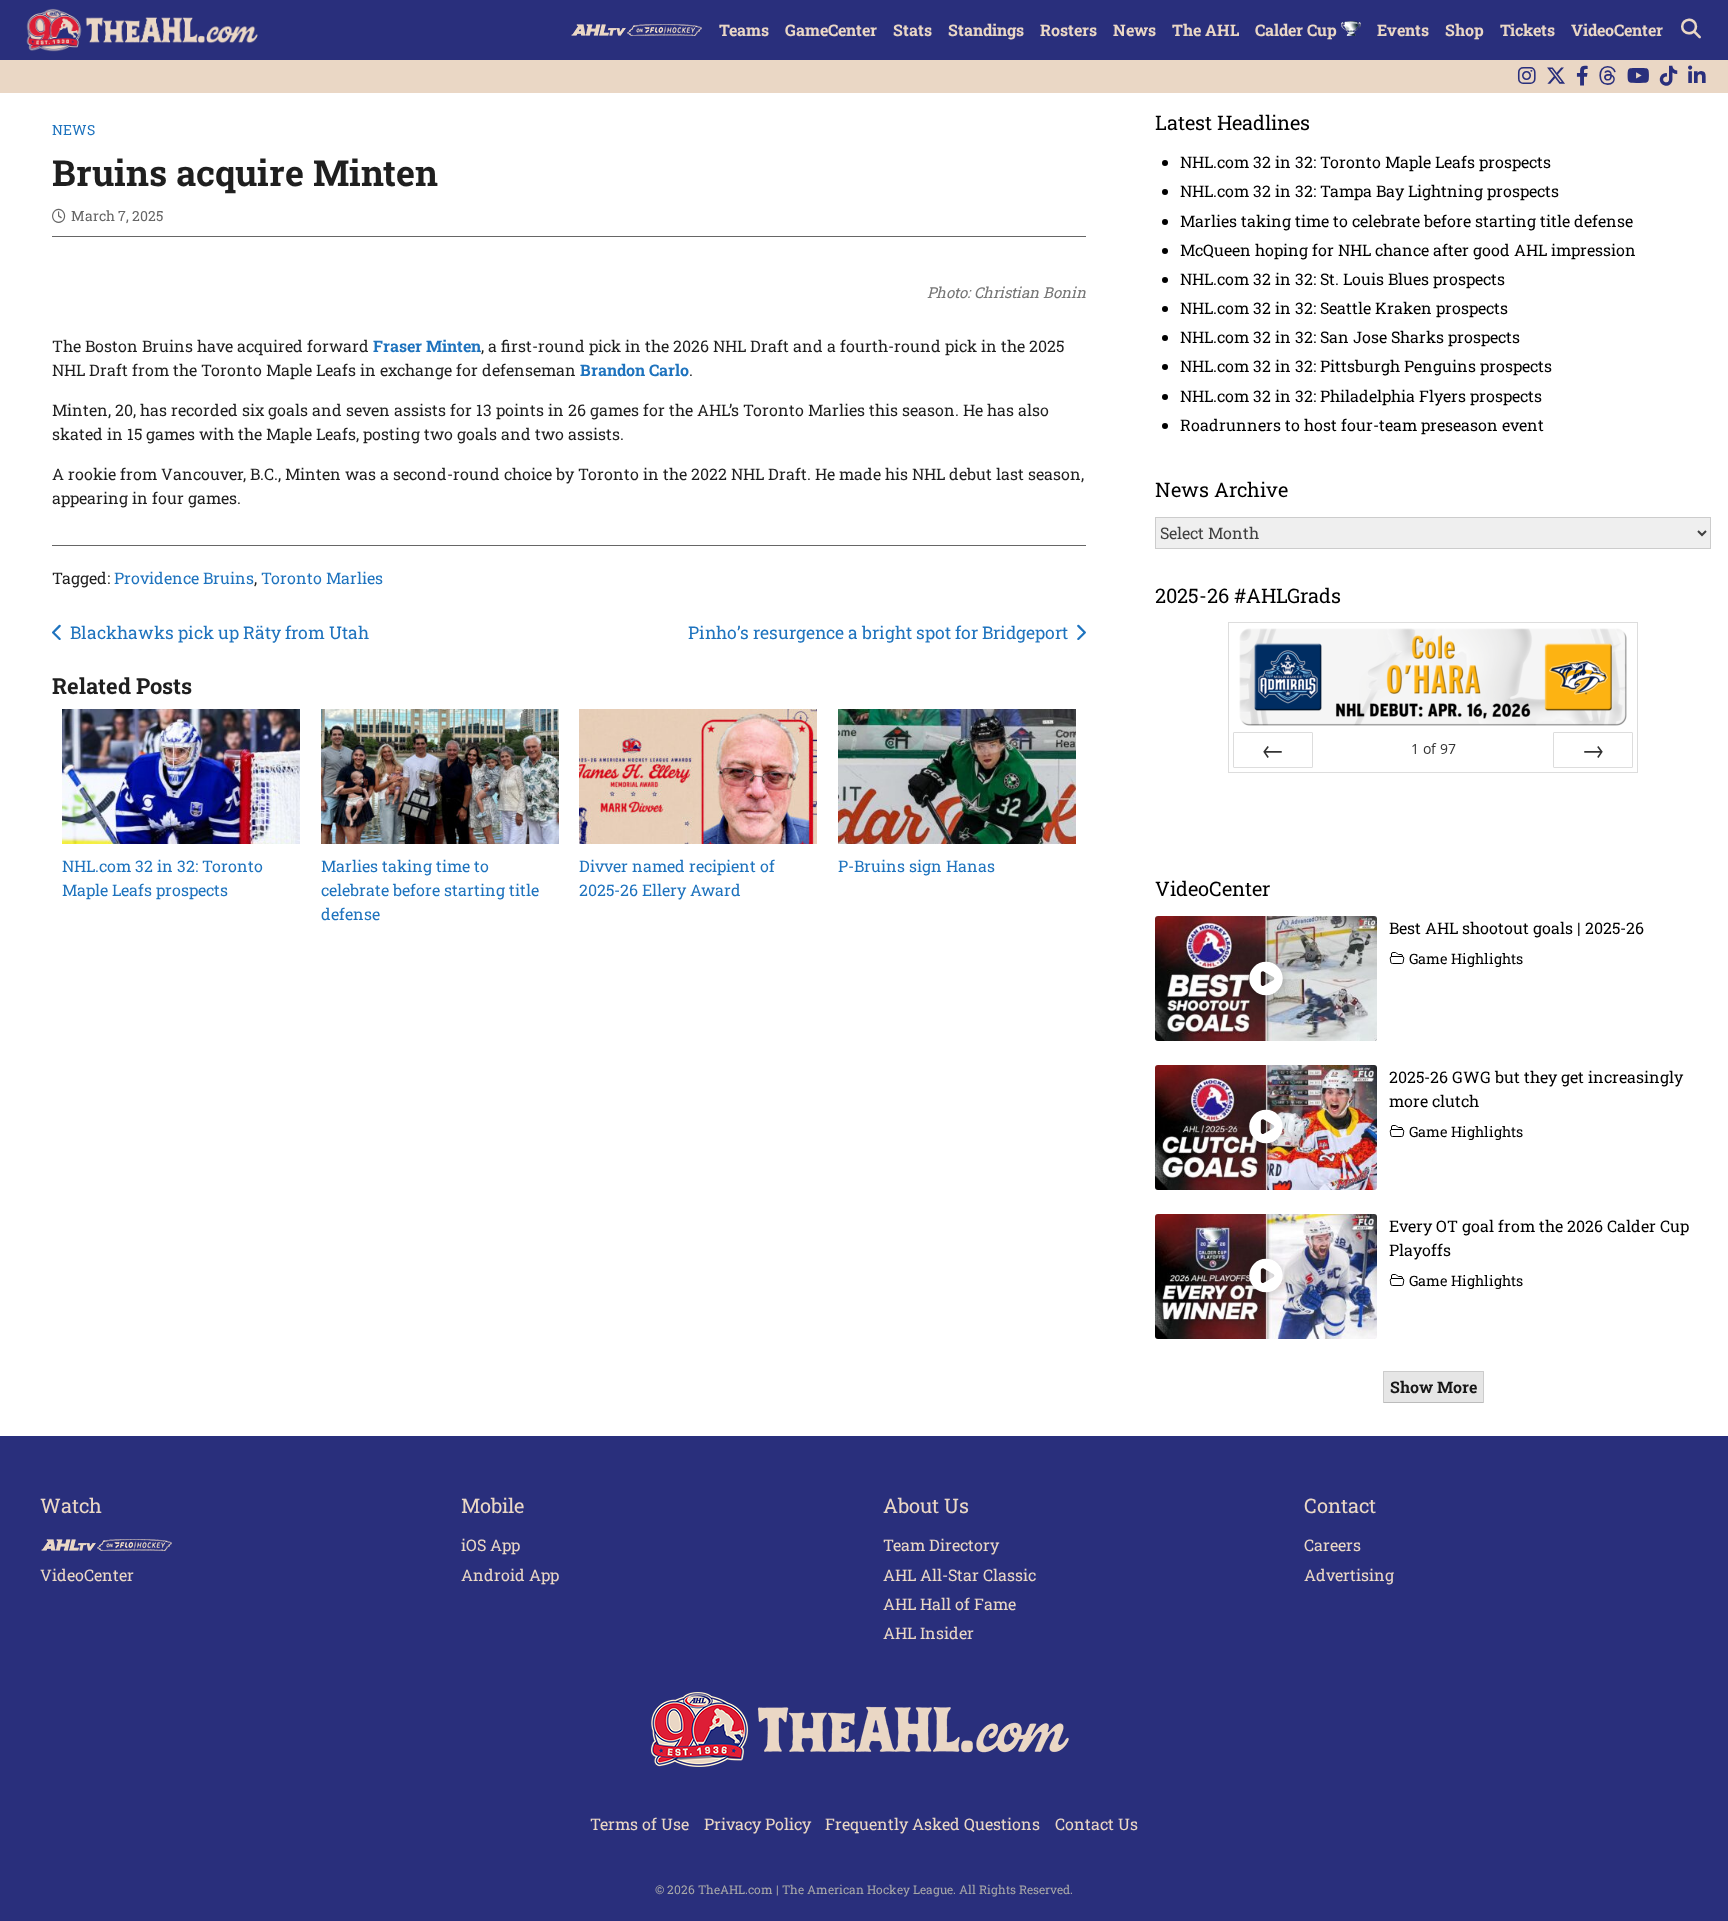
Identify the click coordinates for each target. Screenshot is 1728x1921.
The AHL (1205, 29)
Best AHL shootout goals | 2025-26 (1516, 927)
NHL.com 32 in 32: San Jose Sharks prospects (1350, 336)
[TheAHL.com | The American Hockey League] (144, 30)
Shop (1464, 29)
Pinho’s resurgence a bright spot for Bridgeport (878, 632)
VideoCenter (1617, 29)
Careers (1332, 1544)
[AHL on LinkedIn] (1697, 76)
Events (1403, 29)
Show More (1433, 1386)
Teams (744, 29)
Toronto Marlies (322, 577)
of (1433, 748)
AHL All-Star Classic (959, 1574)
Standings (986, 29)
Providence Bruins (184, 577)
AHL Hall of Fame (949, 1603)
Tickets (1527, 29)
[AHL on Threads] (1608, 76)
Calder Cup (1298, 29)
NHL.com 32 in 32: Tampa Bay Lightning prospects (1369, 190)
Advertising (1349, 1574)
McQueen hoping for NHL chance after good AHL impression (1408, 249)
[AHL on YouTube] (1638, 76)
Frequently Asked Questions (932, 1823)
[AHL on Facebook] (1582, 76)
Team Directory (941, 1544)
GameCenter (831, 29)
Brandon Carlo (634, 369)
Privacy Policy (757, 1823)
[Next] (1593, 750)
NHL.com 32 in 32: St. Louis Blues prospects (1342, 278)
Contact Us (1096, 1823)
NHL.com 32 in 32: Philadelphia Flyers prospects (1361, 395)
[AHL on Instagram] (1527, 76)
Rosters (1068, 29)
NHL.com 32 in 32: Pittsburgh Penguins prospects (1366, 365)
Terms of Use (639, 1823)
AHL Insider (928, 1632)
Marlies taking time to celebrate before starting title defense (1406, 220)
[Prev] (1273, 750)
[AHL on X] (1556, 76)
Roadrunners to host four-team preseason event (1362, 424)
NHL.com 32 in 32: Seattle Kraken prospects (1344, 307)
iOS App (490, 1544)
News (1134, 29)
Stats (912, 29)
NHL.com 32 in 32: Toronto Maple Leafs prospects (1365, 161)
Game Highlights (1466, 958)
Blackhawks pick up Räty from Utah (219, 632)
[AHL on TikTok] (1669, 76)
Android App (510, 1574)
